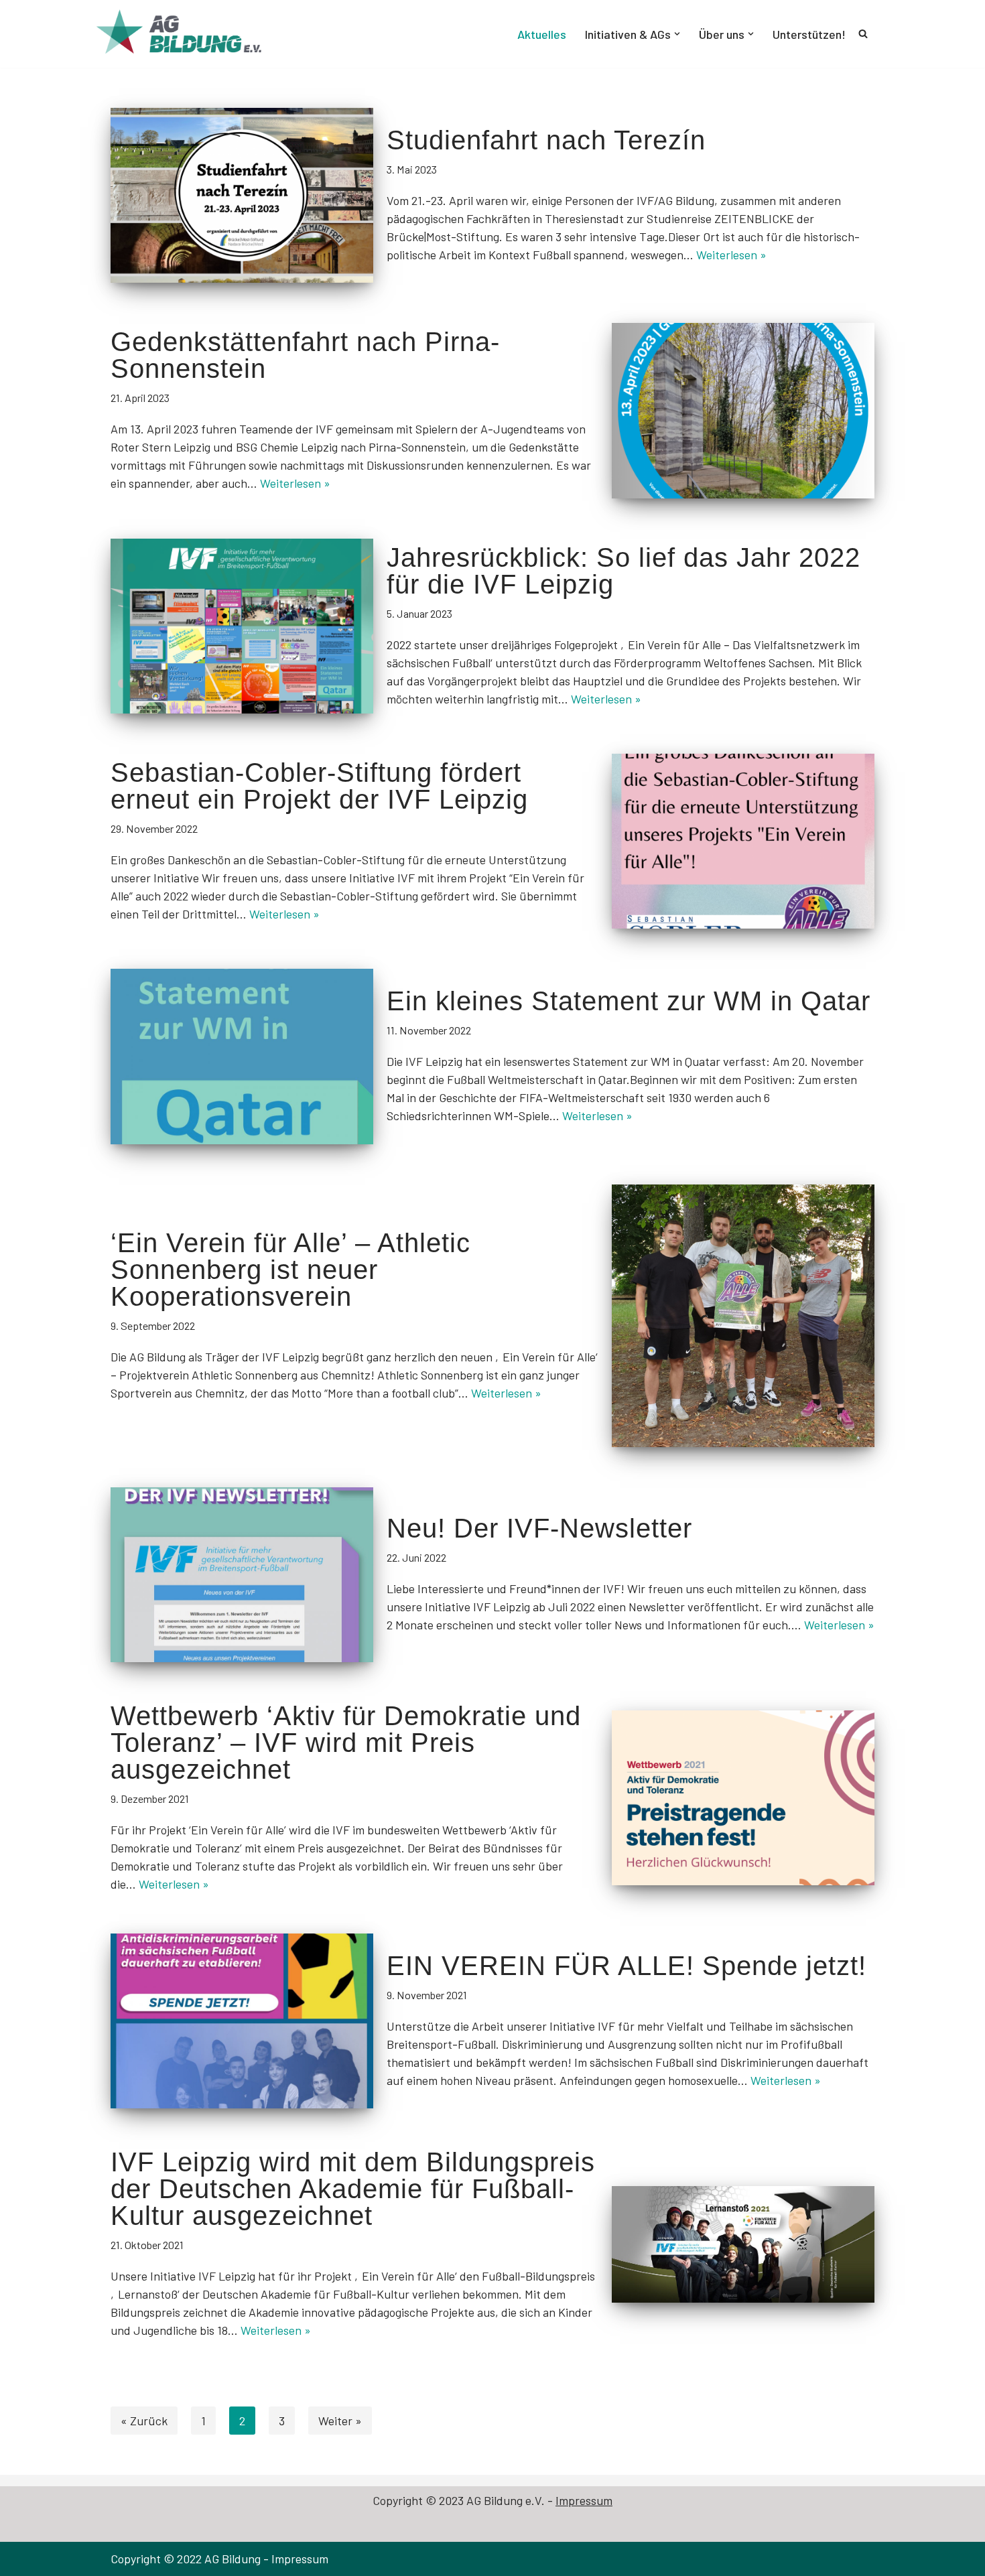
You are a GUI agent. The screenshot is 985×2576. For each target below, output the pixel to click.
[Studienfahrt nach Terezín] (242, 195)
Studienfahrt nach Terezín (546, 140)
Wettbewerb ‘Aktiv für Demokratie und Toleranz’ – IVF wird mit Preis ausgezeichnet (346, 1743)
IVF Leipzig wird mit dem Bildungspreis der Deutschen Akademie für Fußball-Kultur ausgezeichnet (353, 2189)
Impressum (584, 2500)
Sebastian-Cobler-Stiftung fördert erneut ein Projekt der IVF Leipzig (319, 786)
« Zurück (144, 2421)
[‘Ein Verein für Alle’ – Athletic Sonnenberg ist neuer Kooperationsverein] (743, 1316)
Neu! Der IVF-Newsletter (539, 1528)
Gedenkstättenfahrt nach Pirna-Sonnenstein (305, 355)
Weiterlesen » (731, 255)
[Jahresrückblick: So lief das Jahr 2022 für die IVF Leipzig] (242, 626)
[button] (677, 34)
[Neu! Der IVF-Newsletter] (242, 1575)
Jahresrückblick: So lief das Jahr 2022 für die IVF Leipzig (623, 571)
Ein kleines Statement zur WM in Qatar (629, 1001)
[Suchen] (863, 33)
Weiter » (340, 2421)
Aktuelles (542, 34)
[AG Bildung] (191, 34)
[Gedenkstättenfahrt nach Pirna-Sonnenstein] (743, 410)
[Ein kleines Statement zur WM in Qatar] (242, 1056)
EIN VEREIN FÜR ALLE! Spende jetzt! (627, 1966)
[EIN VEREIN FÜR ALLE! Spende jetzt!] (242, 2021)
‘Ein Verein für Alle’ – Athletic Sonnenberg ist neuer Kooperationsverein (290, 1270)
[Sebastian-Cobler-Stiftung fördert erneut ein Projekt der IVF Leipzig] (743, 841)
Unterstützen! (809, 34)
